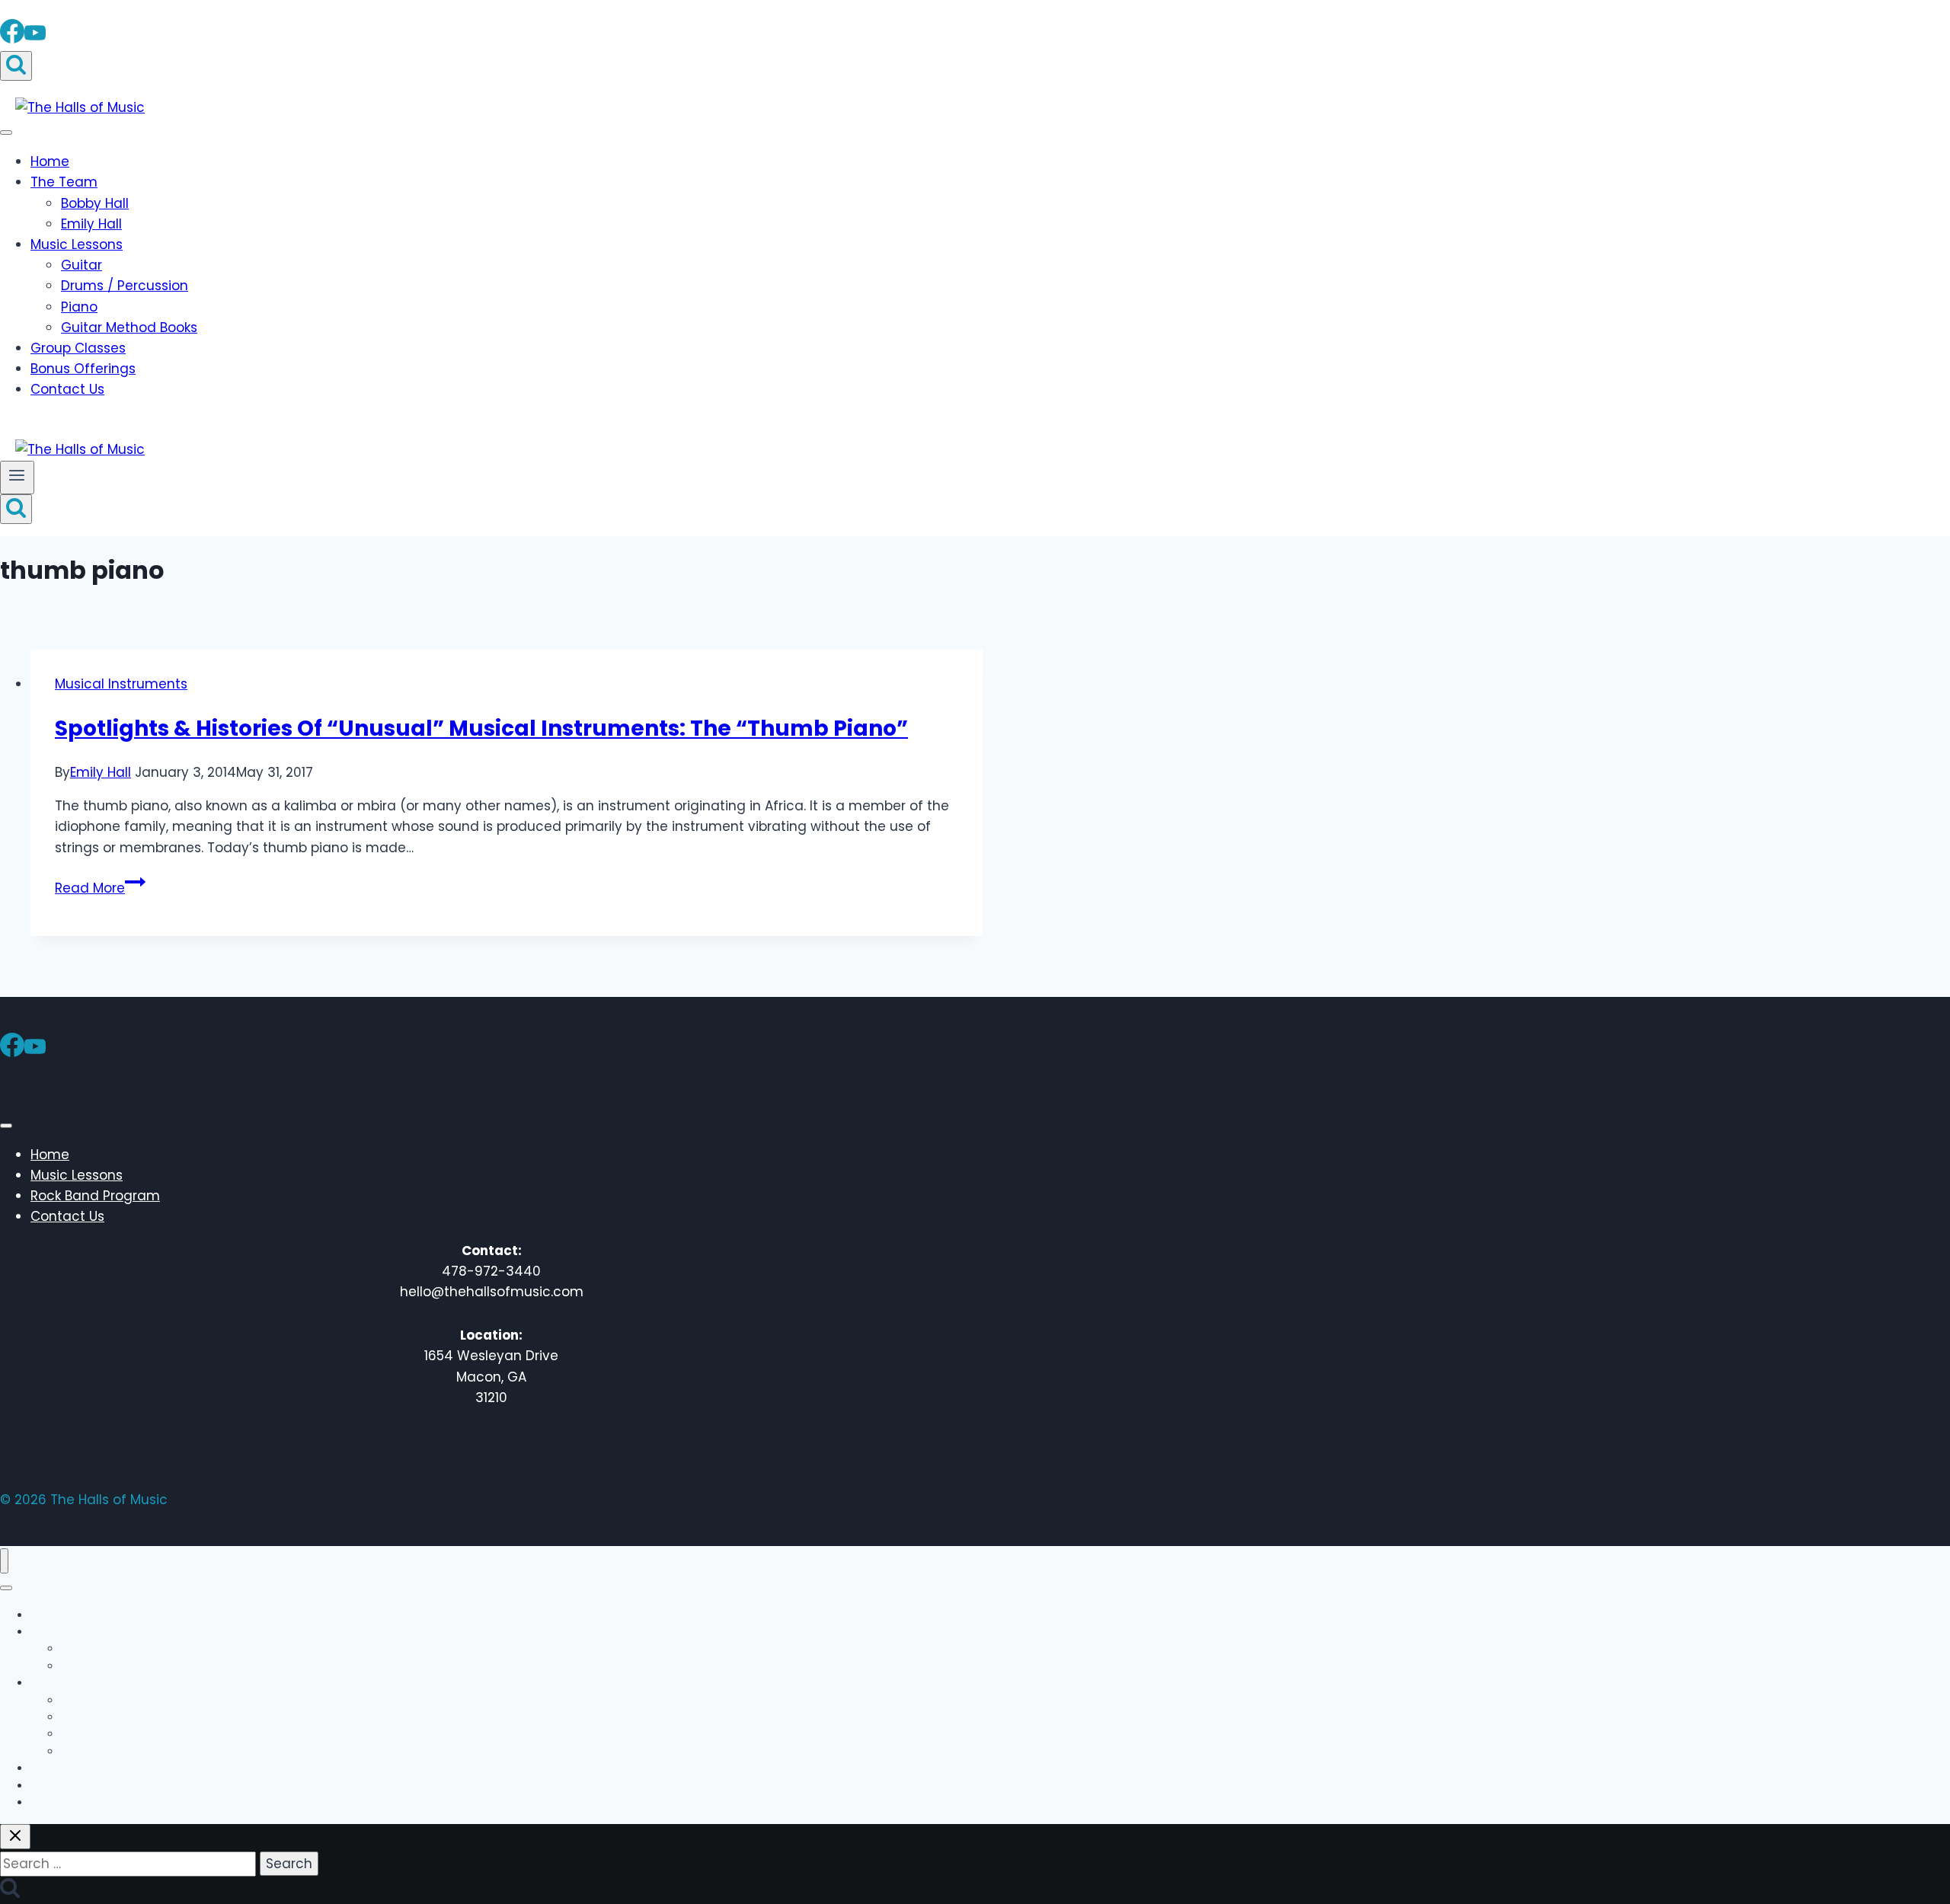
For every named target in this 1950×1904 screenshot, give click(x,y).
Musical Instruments (121, 684)
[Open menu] (17, 478)
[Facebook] (12, 38)
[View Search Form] (16, 66)
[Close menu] (4, 1561)
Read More (100, 888)
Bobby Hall (95, 203)
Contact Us (67, 389)
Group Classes (78, 348)
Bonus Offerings (83, 369)
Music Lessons (77, 244)
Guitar (82, 265)
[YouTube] (35, 38)
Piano (79, 307)
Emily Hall (91, 224)
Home (50, 161)
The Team (64, 182)
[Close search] (15, 1837)
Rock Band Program (95, 1196)
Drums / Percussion (125, 286)
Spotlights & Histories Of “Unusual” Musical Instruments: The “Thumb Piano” (481, 728)
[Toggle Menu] (6, 133)
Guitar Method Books (129, 327)
